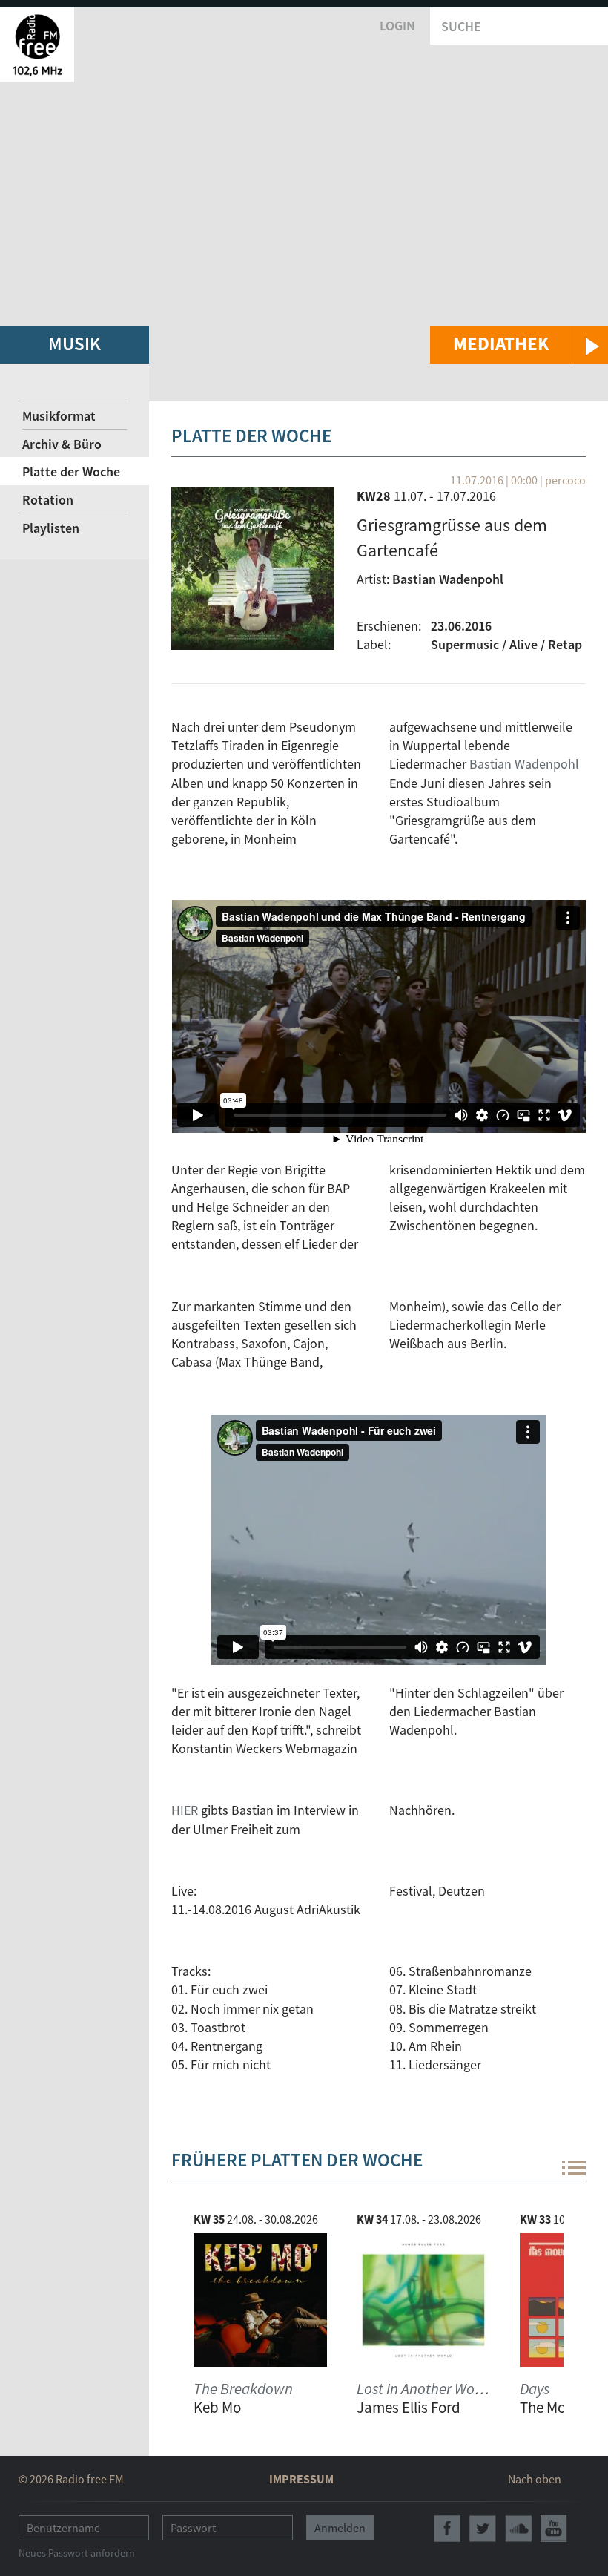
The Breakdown (243, 2389)
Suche (461, 26)
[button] (519, 345)
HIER (185, 1810)
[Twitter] (483, 2529)
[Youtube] (554, 2529)
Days (535, 2389)
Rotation (48, 500)
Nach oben (535, 2479)
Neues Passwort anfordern (77, 2553)
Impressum (301, 2479)
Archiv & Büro (62, 444)
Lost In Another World (424, 2389)
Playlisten (51, 528)
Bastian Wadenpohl (524, 764)
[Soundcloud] (518, 2529)
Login (397, 26)
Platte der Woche (71, 471)
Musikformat (59, 416)
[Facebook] (447, 2529)
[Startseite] (37, 45)
